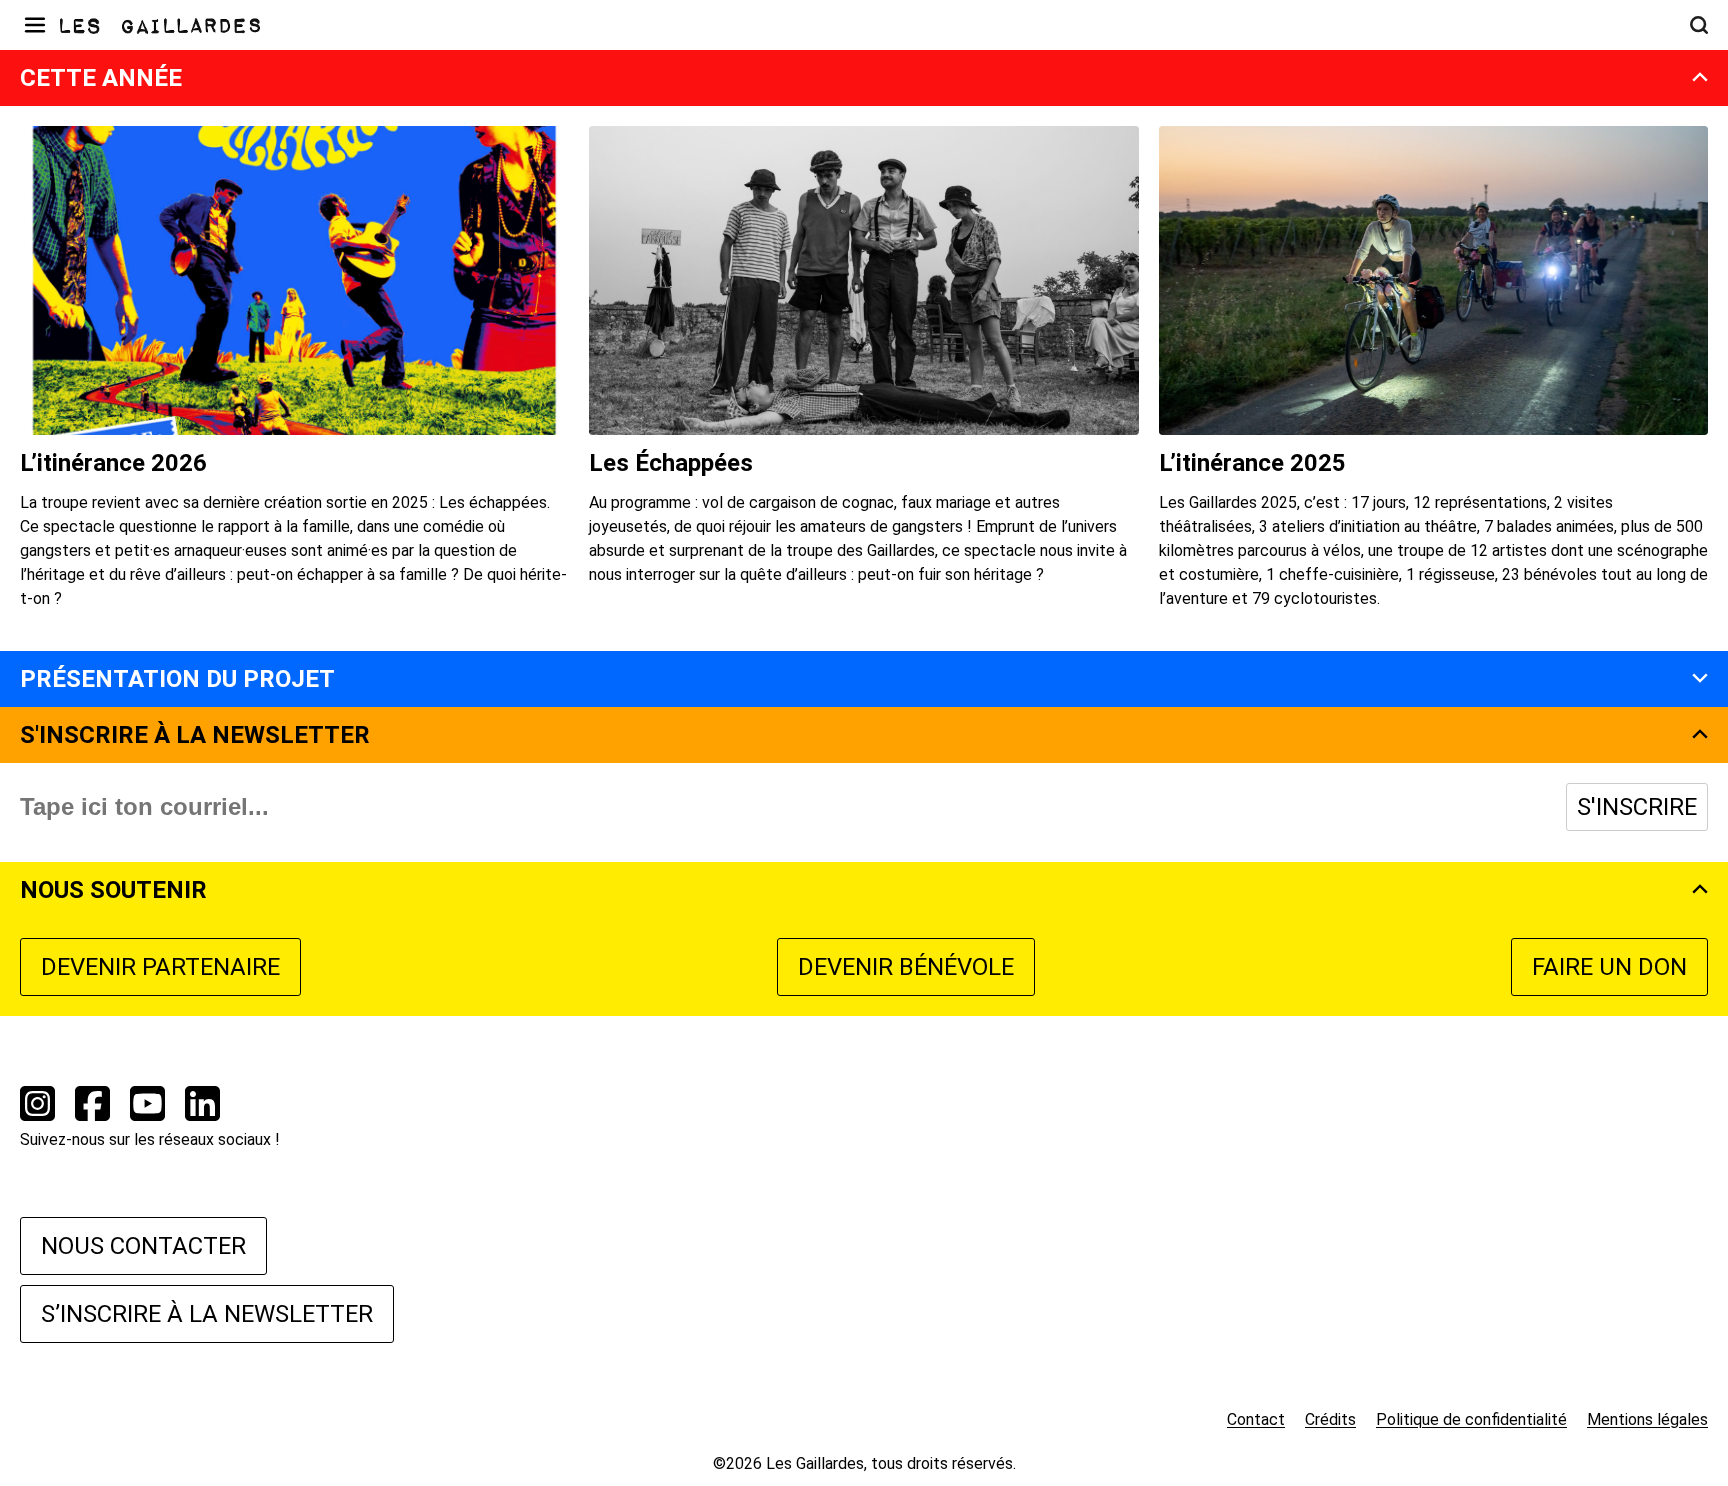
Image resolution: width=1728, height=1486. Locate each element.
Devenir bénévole (906, 967)
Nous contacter (143, 1246)
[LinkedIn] (202, 1107)
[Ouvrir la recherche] (1699, 25)
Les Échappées (671, 463)
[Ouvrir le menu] (35, 25)
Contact (1256, 1419)
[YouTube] (147, 1107)
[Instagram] (37, 1107)
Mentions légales (1647, 1419)
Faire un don (1609, 967)
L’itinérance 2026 (113, 463)
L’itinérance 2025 (1252, 463)
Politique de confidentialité (1471, 1419)
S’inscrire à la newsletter (207, 1314)
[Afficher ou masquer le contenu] (1700, 80)
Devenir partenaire (160, 967)
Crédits (1330, 1419)
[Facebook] (92, 1107)
